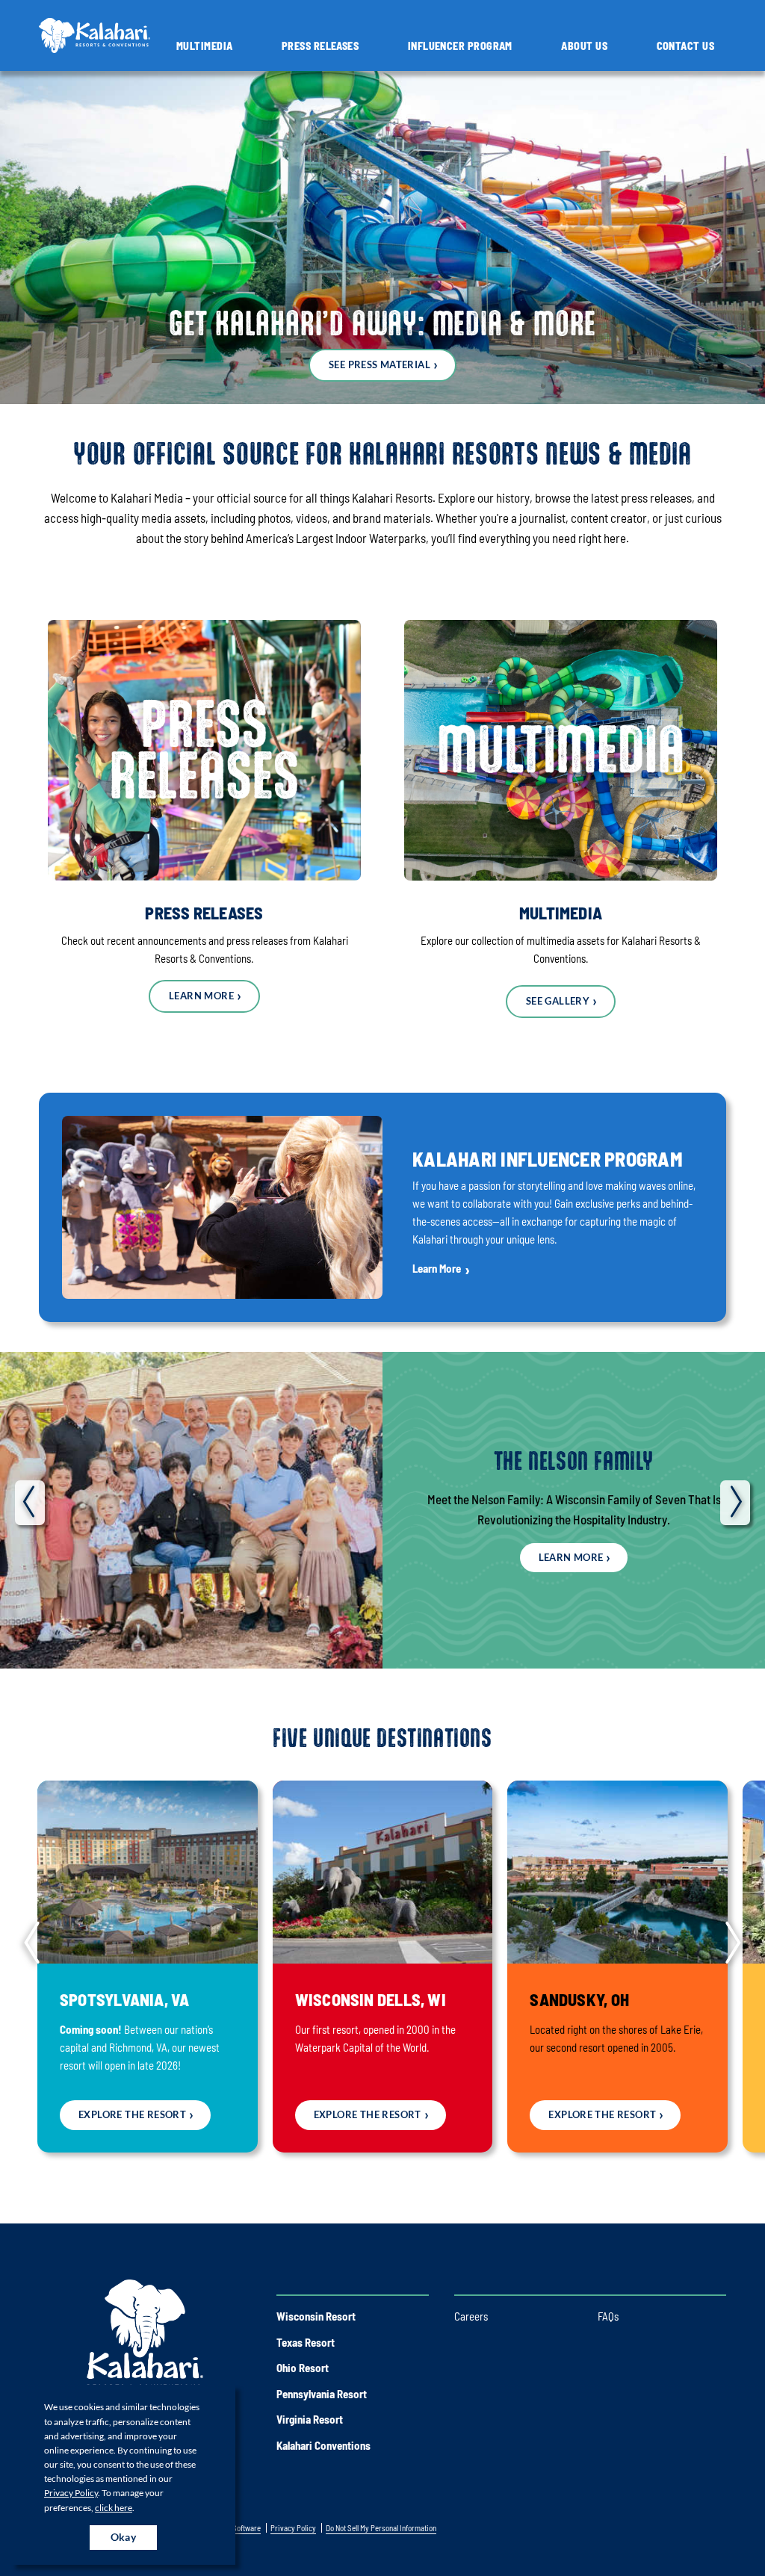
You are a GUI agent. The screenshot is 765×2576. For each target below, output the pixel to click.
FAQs (608, 2316)
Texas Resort (306, 2342)
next (735, 1503)
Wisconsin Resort (316, 2316)
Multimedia (205, 46)
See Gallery (558, 1001)
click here (114, 2508)
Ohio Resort (303, 2368)
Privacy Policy (71, 2493)
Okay (124, 2537)
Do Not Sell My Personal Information (381, 2528)
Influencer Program (460, 46)
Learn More (201, 996)
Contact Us (686, 46)
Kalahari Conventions (323, 2445)
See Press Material (380, 364)
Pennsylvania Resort (322, 2394)
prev (30, 1503)
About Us (584, 46)
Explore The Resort (132, 2114)
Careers (471, 2316)
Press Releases (320, 46)
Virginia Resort (310, 2419)
